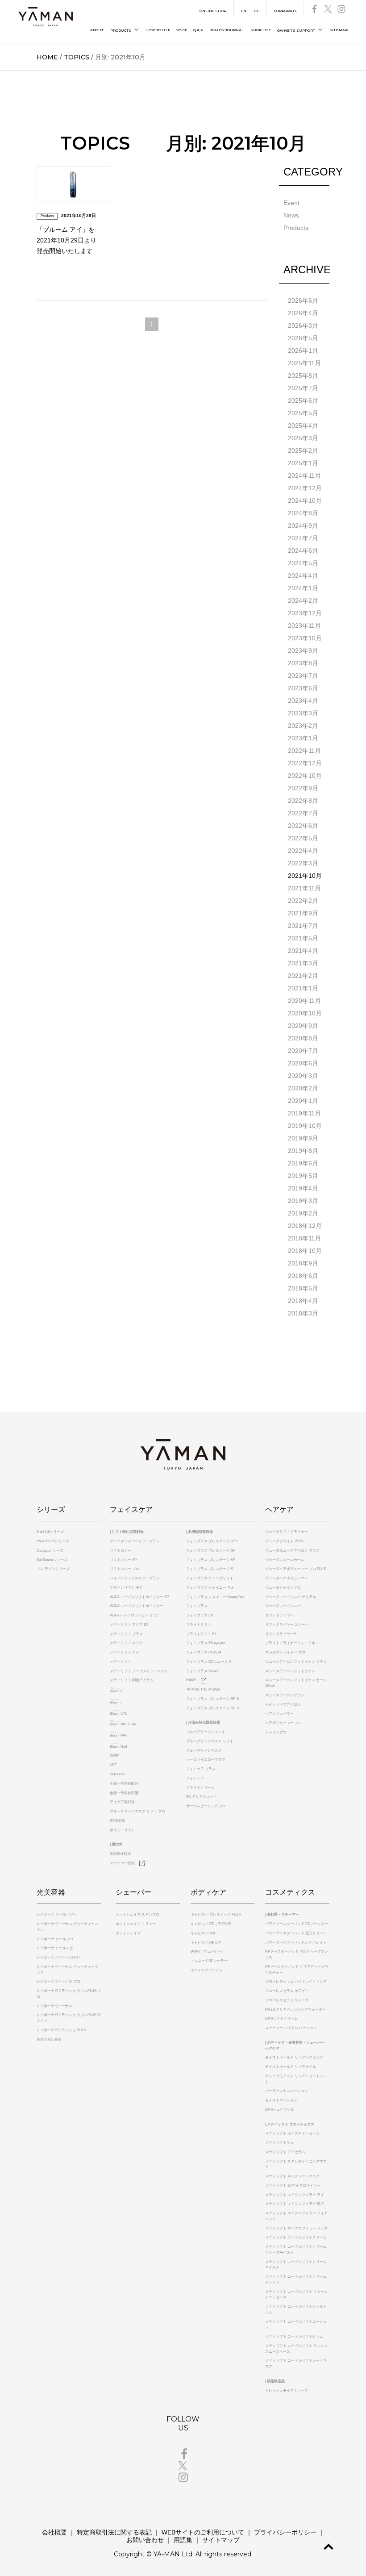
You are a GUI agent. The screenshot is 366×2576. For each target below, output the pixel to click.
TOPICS (77, 57)
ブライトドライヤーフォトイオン (292, 1643)
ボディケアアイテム (207, 1970)
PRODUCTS (121, 31)
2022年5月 (303, 838)
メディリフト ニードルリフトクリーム (296, 2237)
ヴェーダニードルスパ (283, 1606)
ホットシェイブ (128, 1933)
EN (244, 11)
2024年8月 (303, 513)
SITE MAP (339, 30)
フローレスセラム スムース (287, 2000)
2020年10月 (305, 1013)
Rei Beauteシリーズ (52, 1560)
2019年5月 (303, 1176)
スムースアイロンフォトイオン (290, 1671)
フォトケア (195, 1778)
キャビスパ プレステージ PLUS (216, 1914)
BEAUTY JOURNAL (227, 30)
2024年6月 (303, 551)
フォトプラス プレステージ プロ (212, 1541)
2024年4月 (303, 576)
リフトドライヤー (279, 1615)
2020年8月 (303, 1038)
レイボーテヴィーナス (54, 2006)
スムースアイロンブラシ (285, 1695)
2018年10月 (305, 1251)
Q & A (198, 30)
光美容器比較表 (49, 2040)
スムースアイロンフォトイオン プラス (296, 1662)
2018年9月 (303, 1263)
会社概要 (54, 2532)
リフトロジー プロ (125, 1569)
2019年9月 (303, 1138)
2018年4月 (303, 1301)
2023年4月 (303, 701)
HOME (47, 57)
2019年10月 (305, 1126)
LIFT (113, 1765)
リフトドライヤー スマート (287, 1625)
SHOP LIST (261, 30)
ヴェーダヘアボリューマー (287, 1578)
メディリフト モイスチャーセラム (292, 2133)
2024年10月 (305, 501)
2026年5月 (303, 338)
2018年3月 (303, 1313)
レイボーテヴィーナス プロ (58, 1981)
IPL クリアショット (202, 1797)
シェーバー (133, 1892)
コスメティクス (290, 1892)
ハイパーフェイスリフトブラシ (135, 1578)
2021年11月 (304, 888)
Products (296, 228)
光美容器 (51, 1892)
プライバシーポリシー (285, 2532)
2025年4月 (303, 426)
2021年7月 (303, 926)
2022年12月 (305, 763)
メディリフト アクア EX (129, 1625)
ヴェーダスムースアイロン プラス (292, 1551)
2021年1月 (303, 988)
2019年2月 (303, 1213)
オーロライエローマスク (206, 1760)
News (291, 215)
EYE (119, 1714)
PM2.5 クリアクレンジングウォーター (295, 2010)
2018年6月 (303, 1276)
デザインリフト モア (126, 1588)
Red (118, 1747)
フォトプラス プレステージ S (210, 1569)
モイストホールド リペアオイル (291, 2067)
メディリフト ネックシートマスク (292, 2176)
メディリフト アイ (125, 1652)
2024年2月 (303, 601)
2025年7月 (303, 388)
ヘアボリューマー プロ (283, 1723)
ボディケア (208, 1892)
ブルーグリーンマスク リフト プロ (137, 1811)
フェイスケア (131, 1509)
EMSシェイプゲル (280, 2110)
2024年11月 (304, 476)
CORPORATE (285, 11)
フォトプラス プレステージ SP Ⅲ (213, 1699)
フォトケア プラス (201, 1769)
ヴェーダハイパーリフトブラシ (135, 1541)
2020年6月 (303, 1063)
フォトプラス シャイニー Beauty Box (215, 1597)
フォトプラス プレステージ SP (211, 1551)
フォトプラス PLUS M (204, 1652)
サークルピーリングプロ (206, 1806)
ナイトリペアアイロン (283, 1705)
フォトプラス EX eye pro (206, 1643)
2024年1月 (303, 588)
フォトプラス (197, 1606)
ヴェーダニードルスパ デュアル (291, 1597)
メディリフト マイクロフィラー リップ (296, 2228)
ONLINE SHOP (213, 11)
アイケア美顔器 (122, 1802)
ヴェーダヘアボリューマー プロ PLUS (295, 1569)
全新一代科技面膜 (124, 1793)
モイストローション (281, 2100)
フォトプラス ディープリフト (210, 1578)
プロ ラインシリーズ (53, 1569)
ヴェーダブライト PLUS (284, 1541)
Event (291, 203)
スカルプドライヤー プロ (285, 1652)
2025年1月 (303, 463)
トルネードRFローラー (209, 1961)
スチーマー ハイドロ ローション (291, 2028)
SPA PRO (117, 1774)
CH (257, 11)
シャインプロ (276, 1732)
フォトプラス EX (200, 1615)
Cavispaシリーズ (50, 1551)
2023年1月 (303, 738)
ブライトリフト (199, 1625)
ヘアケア (279, 1509)
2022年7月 (303, 813)
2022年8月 (303, 801)
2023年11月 (304, 626)
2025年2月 (303, 451)
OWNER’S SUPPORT (296, 31)
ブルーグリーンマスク (204, 1751)
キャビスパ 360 (203, 1933)
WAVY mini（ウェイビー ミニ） (135, 1615)
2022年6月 (303, 826)
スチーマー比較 (122, 1863)
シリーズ (51, 1509)
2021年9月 (303, 913)
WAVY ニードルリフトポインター (137, 1606)
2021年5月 (303, 938)
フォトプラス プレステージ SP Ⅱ (213, 1708)
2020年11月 (304, 1001)
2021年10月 (305, 876)
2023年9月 (303, 651)
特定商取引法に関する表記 (114, 2532)
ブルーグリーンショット (206, 1732)
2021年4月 (303, 951)
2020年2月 (303, 1088)
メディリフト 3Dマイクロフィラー (293, 2186)
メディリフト (121, 1662)
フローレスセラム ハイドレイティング (296, 1981)
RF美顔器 (118, 1821)
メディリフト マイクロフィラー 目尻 (295, 2204)
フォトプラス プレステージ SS (211, 1560)
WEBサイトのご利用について (203, 2532)
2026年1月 (303, 351)
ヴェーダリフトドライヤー (287, 1532)
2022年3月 (303, 863)
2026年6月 (303, 301)
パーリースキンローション (287, 2091)
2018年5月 (303, 1288)
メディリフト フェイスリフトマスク (139, 1671)
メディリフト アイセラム (285, 2152)
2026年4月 (303, 313)
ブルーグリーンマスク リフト (210, 1741)
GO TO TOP (329, 2547)
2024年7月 (303, 538)
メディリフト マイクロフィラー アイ (295, 2195)
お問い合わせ (145, 2540)
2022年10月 (305, 776)
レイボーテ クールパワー (57, 1914)
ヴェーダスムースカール (285, 1560)
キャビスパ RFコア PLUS (211, 1924)
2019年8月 (303, 1151)
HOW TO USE (158, 30)
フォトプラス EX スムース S (209, 1662)
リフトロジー (121, 1551)
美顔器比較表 (121, 1854)
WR (118, 1735)
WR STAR (123, 1724)
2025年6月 (303, 401)
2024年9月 (303, 526)
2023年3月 (303, 713)
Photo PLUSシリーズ (53, 1541)
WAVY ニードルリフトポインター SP (139, 1597)
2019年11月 (304, 1113)
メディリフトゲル (279, 2143)
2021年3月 (303, 963)
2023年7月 (303, 676)
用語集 (183, 2540)
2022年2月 (303, 901)
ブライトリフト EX (201, 1634)
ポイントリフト (122, 1830)
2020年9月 (303, 1026)
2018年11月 (304, 1238)
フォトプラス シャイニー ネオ (210, 1588)
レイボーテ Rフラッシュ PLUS (61, 2030)
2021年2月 (303, 976)
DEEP (114, 1756)
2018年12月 (305, 1226)
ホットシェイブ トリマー (136, 1924)
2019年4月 (303, 1188)
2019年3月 (303, 1201)
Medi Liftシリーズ (50, 1532)
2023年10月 (305, 638)
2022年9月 (303, 788)
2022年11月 (304, 751)
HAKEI (191, 1680)
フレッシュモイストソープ (287, 2390)
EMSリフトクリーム (281, 2019)
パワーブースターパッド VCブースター (297, 1924)
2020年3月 (303, 1076)
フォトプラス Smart (202, 1671)
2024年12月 (305, 488)
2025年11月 (304, 363)
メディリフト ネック (126, 1643)
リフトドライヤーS (281, 1634)
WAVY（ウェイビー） (208, 1952)
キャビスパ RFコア (206, 1943)
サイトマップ (221, 2540)
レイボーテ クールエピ (55, 1948)
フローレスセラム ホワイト (287, 1991)
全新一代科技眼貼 (124, 1784)
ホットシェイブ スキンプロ (137, 1914)
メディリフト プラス (126, 1634)
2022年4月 (303, 851)
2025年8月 (303, 376)
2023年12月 (305, 613)
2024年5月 (303, 563)
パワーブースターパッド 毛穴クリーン (296, 1933)
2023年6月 (303, 688)
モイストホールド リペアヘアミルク (294, 2057)
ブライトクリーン (200, 1788)
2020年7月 (303, 1051)
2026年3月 (303, 326)
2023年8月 (303, 663)
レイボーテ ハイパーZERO (58, 1957)
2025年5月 (303, 413)
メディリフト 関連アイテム (132, 1680)
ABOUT (97, 30)
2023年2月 (303, 726)
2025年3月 (303, 438)
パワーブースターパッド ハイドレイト (296, 1943)
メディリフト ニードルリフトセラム (294, 2336)
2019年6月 (303, 1163)
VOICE (182, 30)
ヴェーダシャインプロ (283, 1588)
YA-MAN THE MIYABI (203, 1689)
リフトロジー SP (123, 1560)
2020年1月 (303, 1101)
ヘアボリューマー (279, 1714)
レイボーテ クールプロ (55, 1939)
